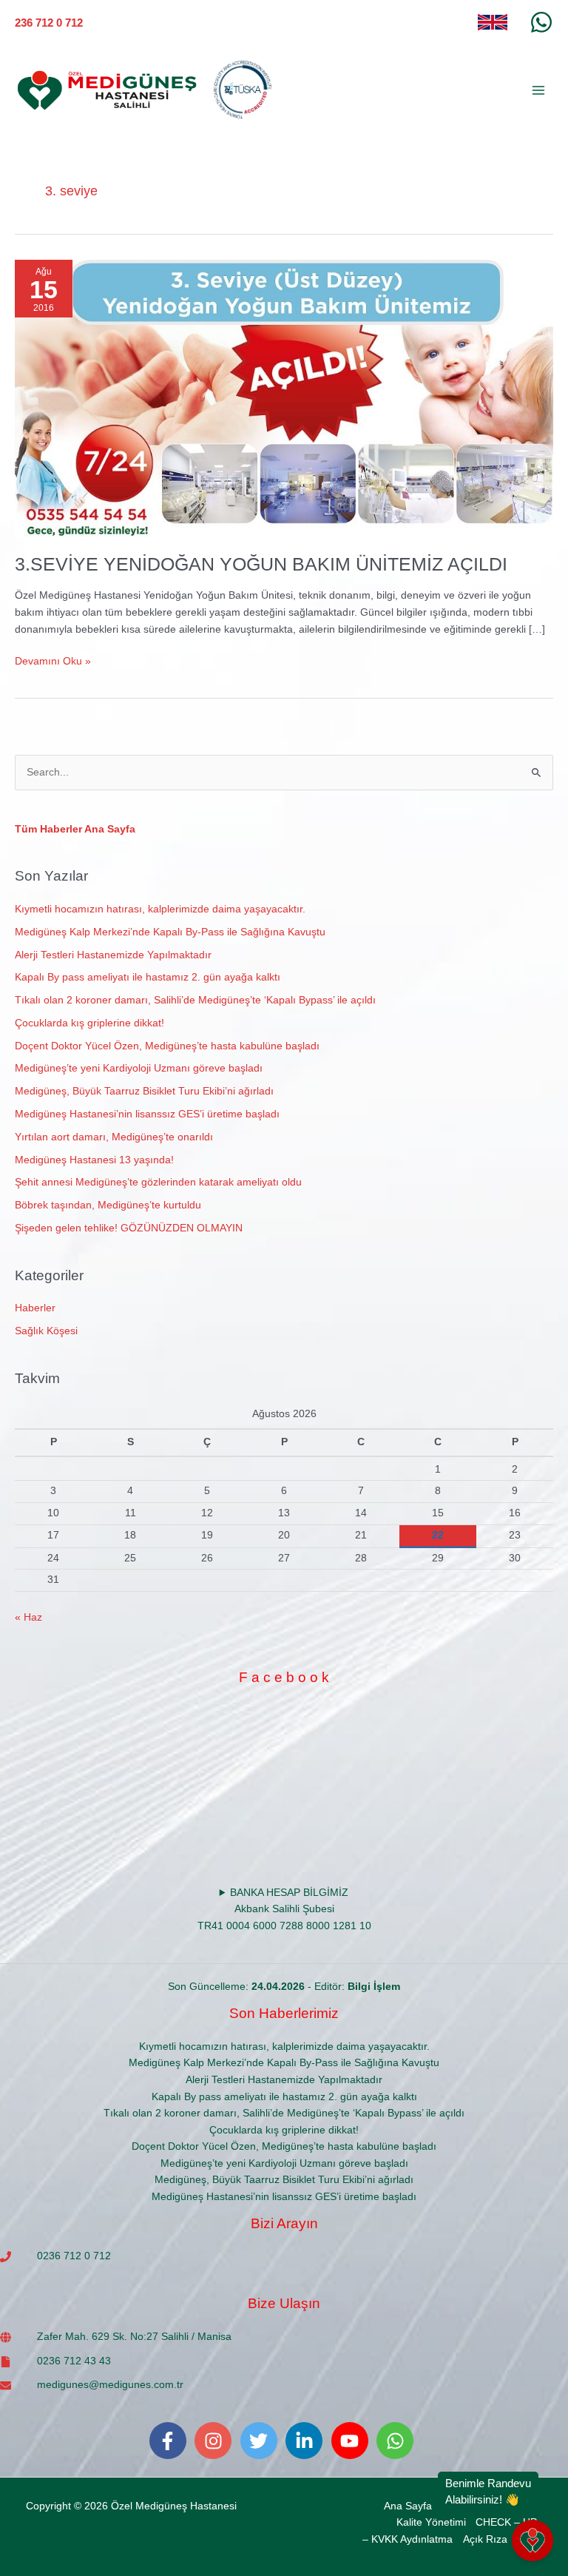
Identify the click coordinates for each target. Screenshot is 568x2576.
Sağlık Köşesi (46, 1331)
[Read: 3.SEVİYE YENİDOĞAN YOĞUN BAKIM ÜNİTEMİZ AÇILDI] (284, 398)
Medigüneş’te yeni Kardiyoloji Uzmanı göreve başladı (139, 1068)
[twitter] (262, 2441)
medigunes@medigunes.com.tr (110, 2385)
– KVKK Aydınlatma (408, 2539)
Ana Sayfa (408, 2506)
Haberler (35, 1308)
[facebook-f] (171, 2441)
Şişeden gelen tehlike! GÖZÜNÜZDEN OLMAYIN (129, 1228)
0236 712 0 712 (74, 2256)
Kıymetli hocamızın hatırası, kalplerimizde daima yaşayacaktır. (160, 909)
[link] (493, 22)
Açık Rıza (485, 2539)
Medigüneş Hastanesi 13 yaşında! (94, 1160)
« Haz (28, 1617)
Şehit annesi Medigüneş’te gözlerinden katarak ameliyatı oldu (158, 1182)
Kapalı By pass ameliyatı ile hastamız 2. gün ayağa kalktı (148, 977)
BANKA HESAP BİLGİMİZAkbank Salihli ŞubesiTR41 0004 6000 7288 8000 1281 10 (284, 1909)
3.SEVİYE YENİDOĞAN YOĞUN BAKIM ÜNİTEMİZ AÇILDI (261, 564)
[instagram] (216, 2441)
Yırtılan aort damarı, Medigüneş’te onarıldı (114, 1137)
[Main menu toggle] (539, 91)
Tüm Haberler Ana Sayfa (75, 829)
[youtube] (353, 2441)
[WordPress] (541, 22)
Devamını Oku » (53, 660)
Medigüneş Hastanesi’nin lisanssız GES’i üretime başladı (147, 1114)
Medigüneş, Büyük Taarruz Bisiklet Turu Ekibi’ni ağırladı (144, 1091)
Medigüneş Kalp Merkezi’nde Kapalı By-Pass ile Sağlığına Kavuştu (170, 932)
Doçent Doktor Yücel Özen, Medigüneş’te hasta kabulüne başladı (167, 1046)
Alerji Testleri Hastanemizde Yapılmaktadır (113, 955)
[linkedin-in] (307, 2441)
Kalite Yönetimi (431, 2522)
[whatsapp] (398, 2441)
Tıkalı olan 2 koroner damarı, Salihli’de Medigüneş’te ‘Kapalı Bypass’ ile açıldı (195, 1000)
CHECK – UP (506, 2522)
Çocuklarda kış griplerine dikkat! (89, 1023)
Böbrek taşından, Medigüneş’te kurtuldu (108, 1205)
